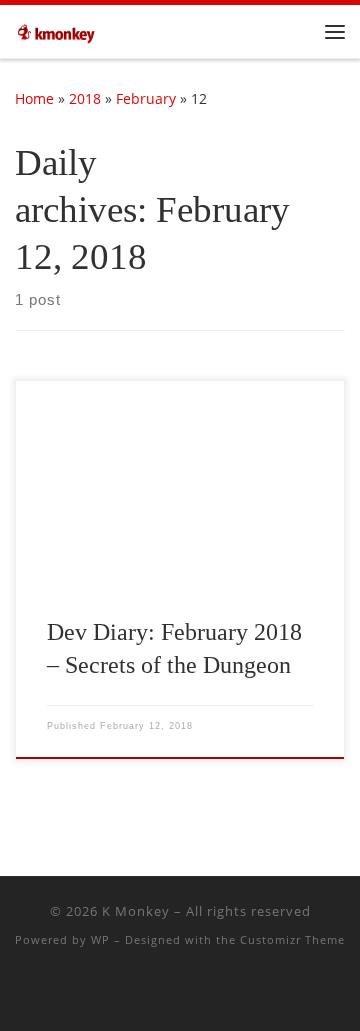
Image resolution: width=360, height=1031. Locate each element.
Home (34, 98)
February (146, 98)
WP (100, 939)
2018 (85, 98)
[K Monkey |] (60, 29)
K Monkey (136, 911)
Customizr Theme (292, 939)
